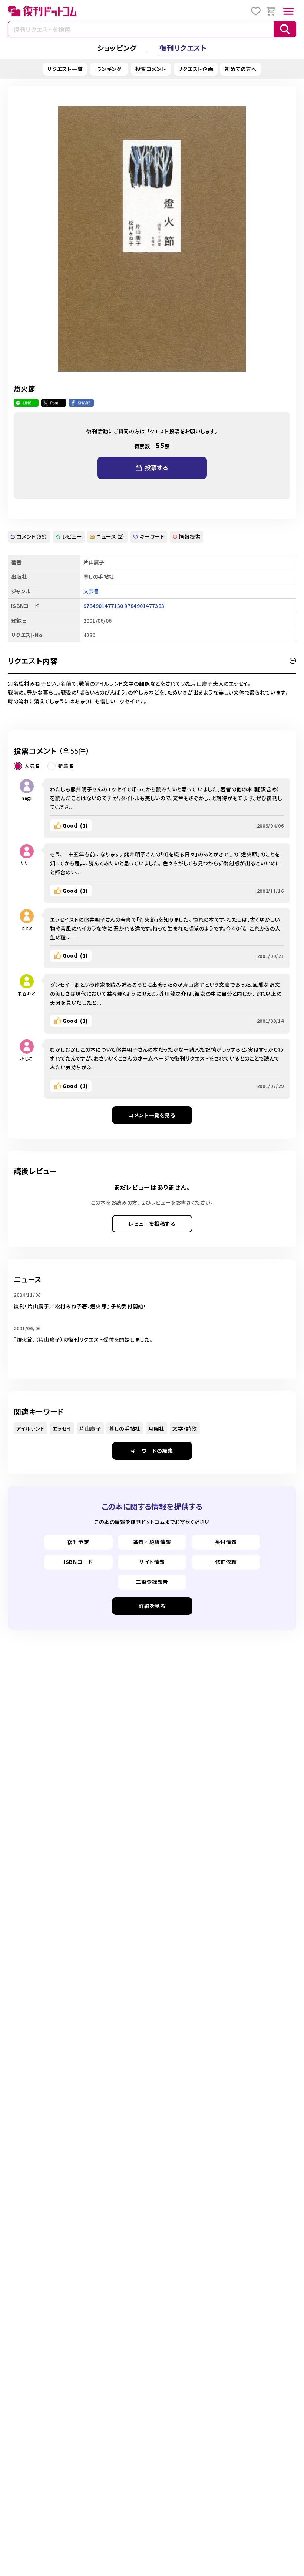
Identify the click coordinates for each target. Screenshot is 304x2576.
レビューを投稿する (152, 1224)
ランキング (109, 69)
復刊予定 (78, 1542)
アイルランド (30, 1428)
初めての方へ (241, 69)
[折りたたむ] (293, 661)
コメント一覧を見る (152, 1115)
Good (75, 825)
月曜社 (156, 1428)
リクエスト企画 (196, 69)
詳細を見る (152, 1606)
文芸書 (91, 591)
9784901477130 (103, 606)
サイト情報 (152, 1562)
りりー (27, 863)
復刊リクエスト (183, 48)
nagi (27, 798)
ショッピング (117, 48)
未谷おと (27, 993)
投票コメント (151, 69)
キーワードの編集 (152, 1451)
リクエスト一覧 (65, 69)
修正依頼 (226, 1562)
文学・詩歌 (185, 1428)
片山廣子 (90, 1428)
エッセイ (62, 1428)
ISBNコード (78, 1562)
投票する (156, 467)
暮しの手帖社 (125, 1428)
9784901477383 (144, 606)
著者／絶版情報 (152, 1542)
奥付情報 (226, 1542)
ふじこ (27, 1058)
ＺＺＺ (27, 928)
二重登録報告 (152, 1582)
